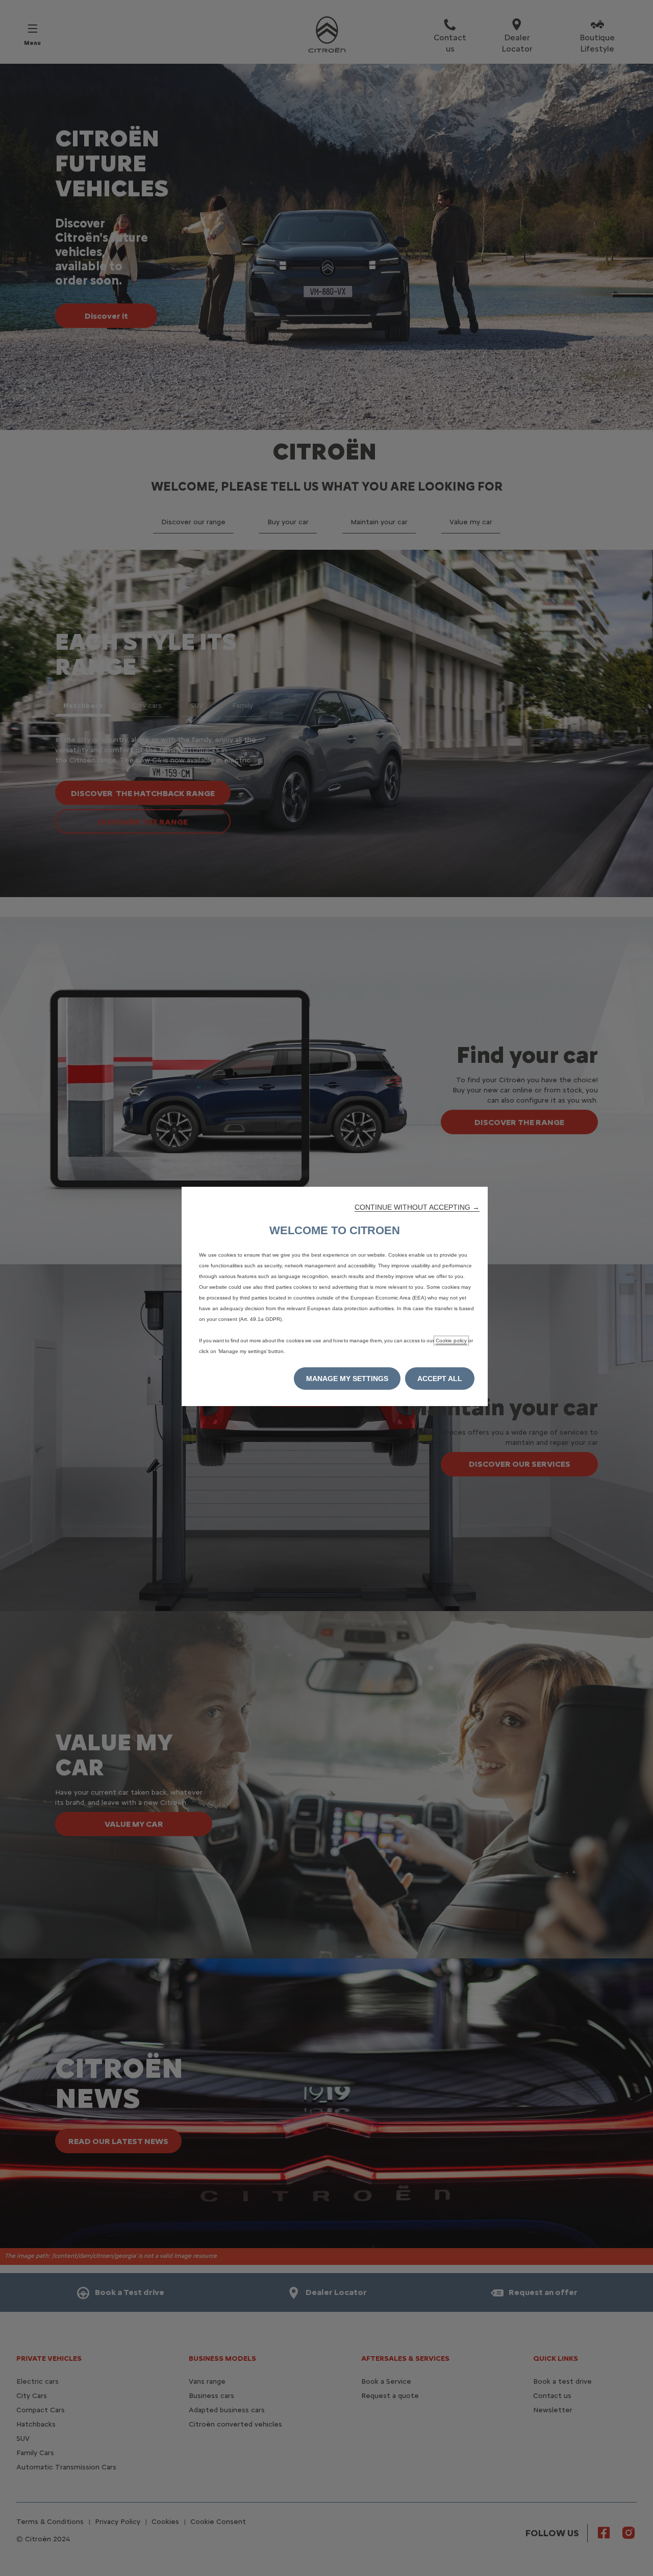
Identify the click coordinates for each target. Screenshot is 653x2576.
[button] (417, 1207)
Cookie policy (451, 1341)
